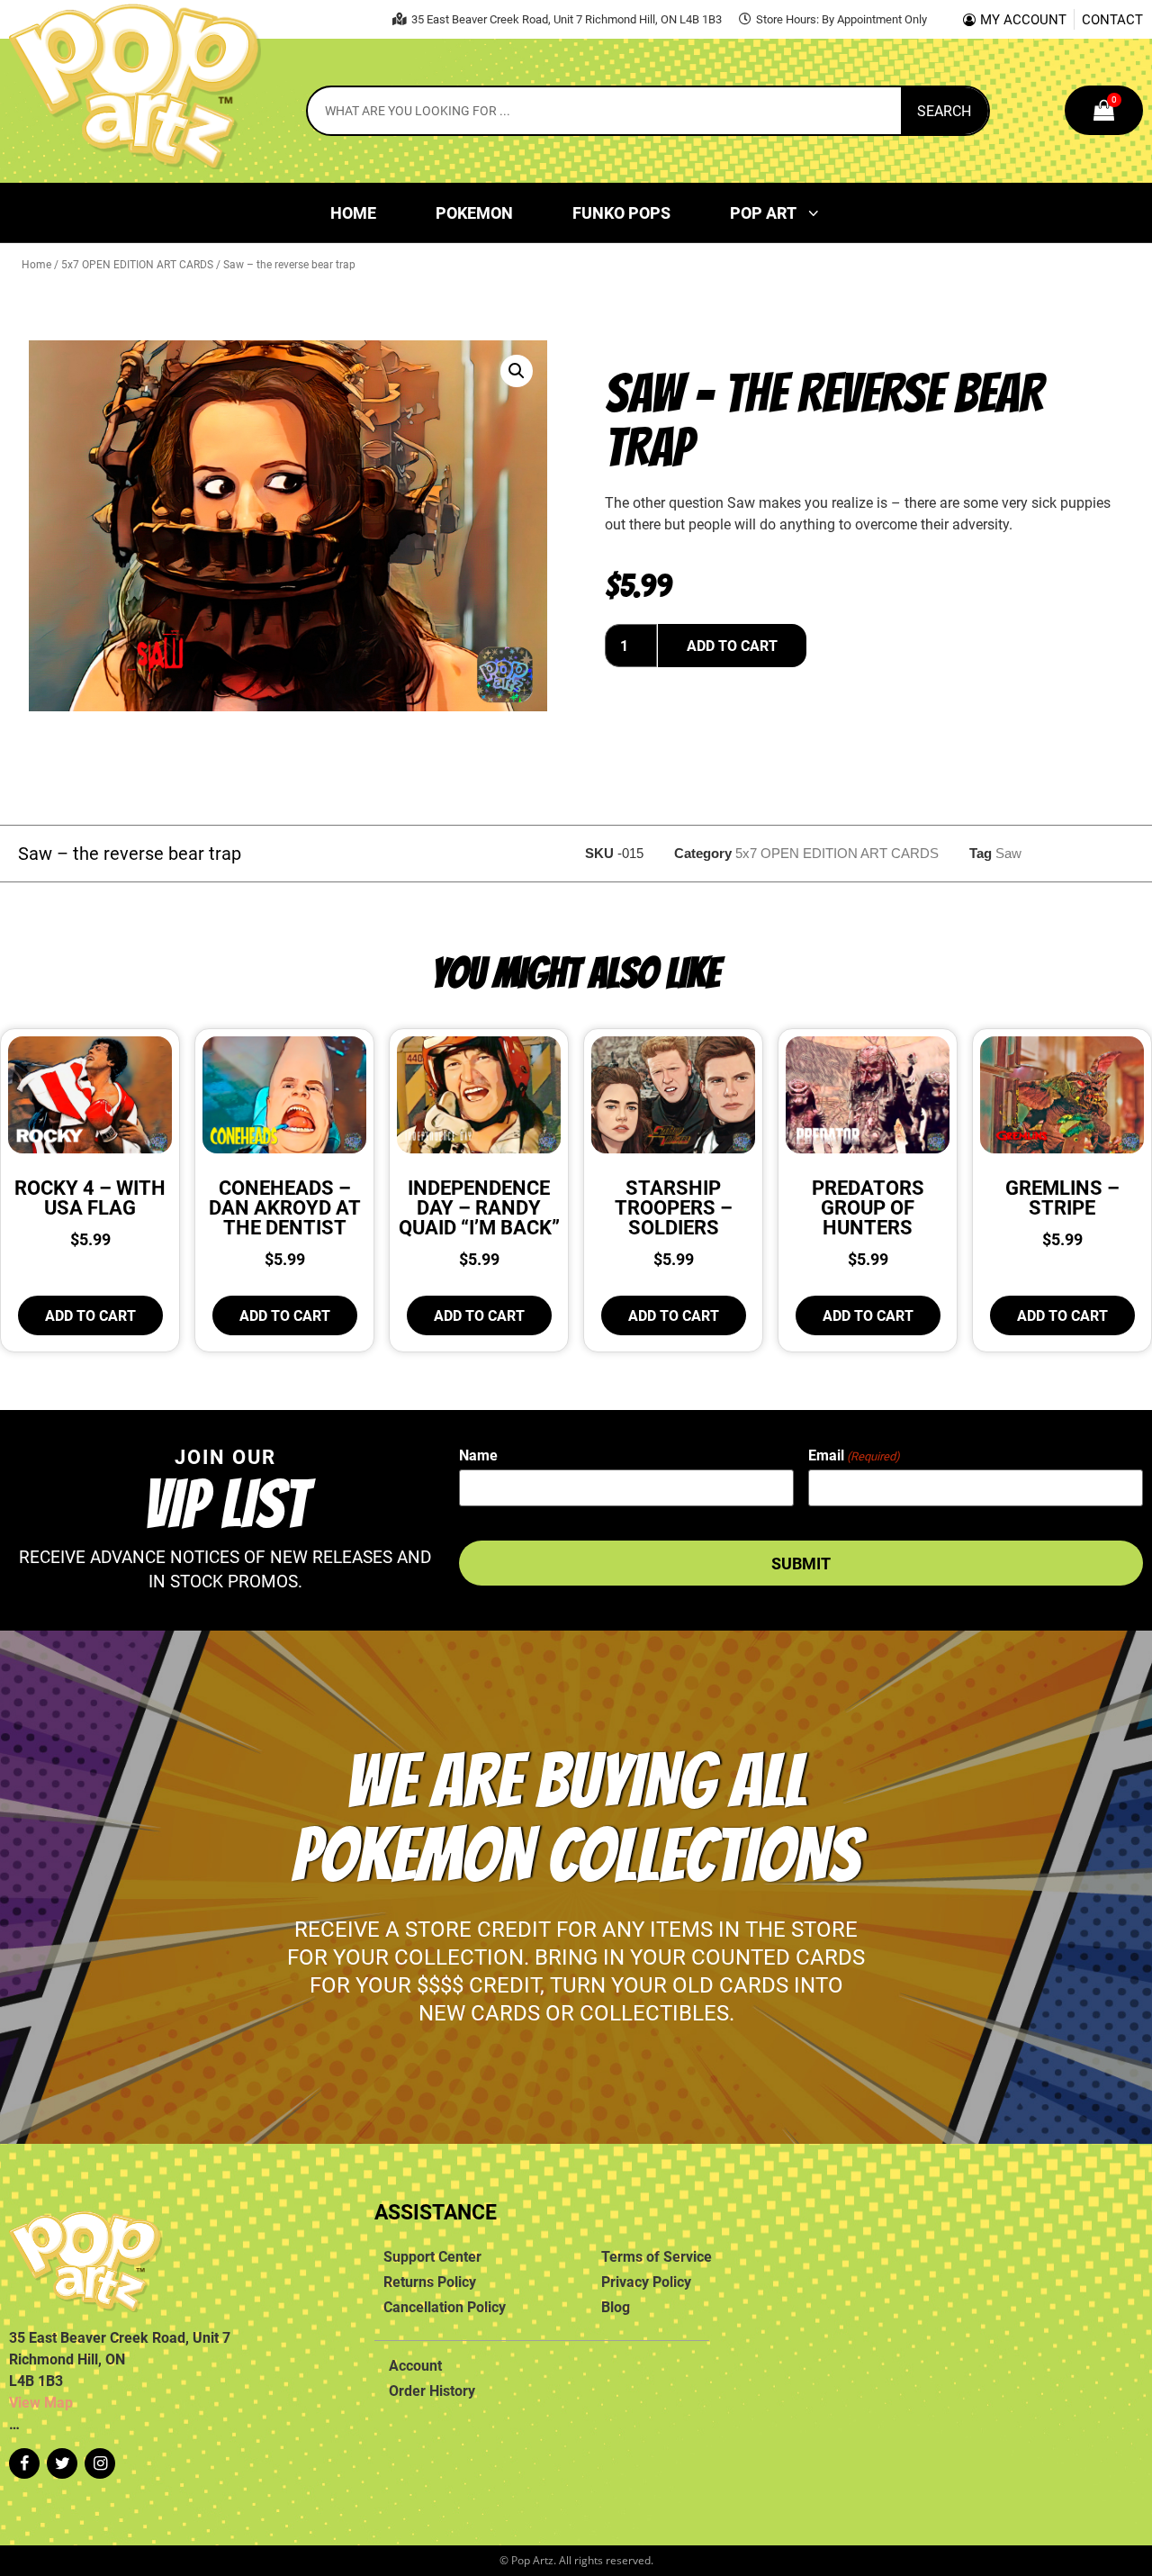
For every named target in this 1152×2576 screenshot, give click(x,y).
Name (478, 1455)
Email (854, 1455)
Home (353, 212)
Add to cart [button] (90, 1315)
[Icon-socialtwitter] (62, 2463)
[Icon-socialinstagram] (100, 2463)
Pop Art (763, 212)
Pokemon (474, 212)
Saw (1008, 853)
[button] (517, 371)
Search (944, 111)
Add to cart (732, 646)
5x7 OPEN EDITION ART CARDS (137, 264)
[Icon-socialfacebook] (24, 2463)
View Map (41, 2402)
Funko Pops (621, 212)
